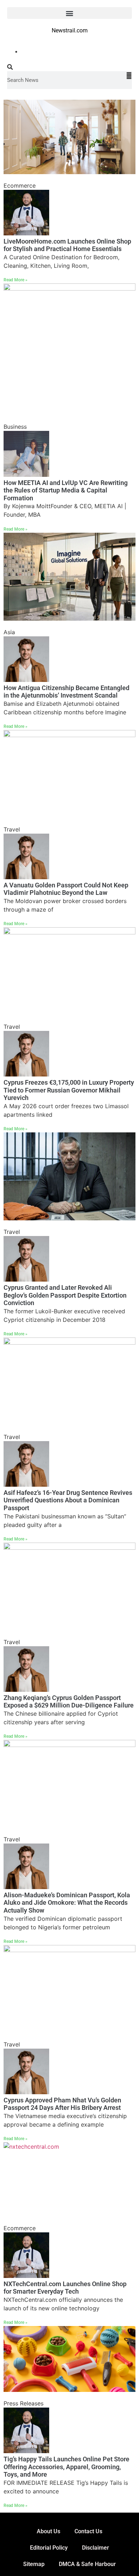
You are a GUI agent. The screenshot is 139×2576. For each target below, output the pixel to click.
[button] (69, 13)
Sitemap (34, 2564)
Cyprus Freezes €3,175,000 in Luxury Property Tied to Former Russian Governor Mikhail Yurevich (69, 1090)
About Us (48, 2531)
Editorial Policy (49, 2548)
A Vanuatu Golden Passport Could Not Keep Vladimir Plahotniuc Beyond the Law (66, 889)
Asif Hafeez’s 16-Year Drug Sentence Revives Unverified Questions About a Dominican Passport (68, 1500)
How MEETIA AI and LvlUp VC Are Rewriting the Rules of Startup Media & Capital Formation (66, 490)
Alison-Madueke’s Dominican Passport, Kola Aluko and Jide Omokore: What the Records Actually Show (67, 1903)
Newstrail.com (70, 30)
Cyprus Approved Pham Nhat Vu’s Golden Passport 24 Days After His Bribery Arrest (62, 2104)
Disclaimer (96, 2548)
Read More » (16, 280)
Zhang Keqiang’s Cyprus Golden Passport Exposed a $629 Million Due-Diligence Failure (69, 1702)
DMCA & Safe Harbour (87, 2564)
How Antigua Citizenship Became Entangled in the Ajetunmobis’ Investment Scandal (66, 692)
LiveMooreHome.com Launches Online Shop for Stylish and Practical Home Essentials (67, 245)
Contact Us (88, 2531)
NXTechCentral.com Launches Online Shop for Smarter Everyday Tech (65, 2288)
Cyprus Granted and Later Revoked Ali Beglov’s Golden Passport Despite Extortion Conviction (65, 1295)
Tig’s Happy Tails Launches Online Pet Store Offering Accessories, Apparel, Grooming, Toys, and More (66, 2467)
